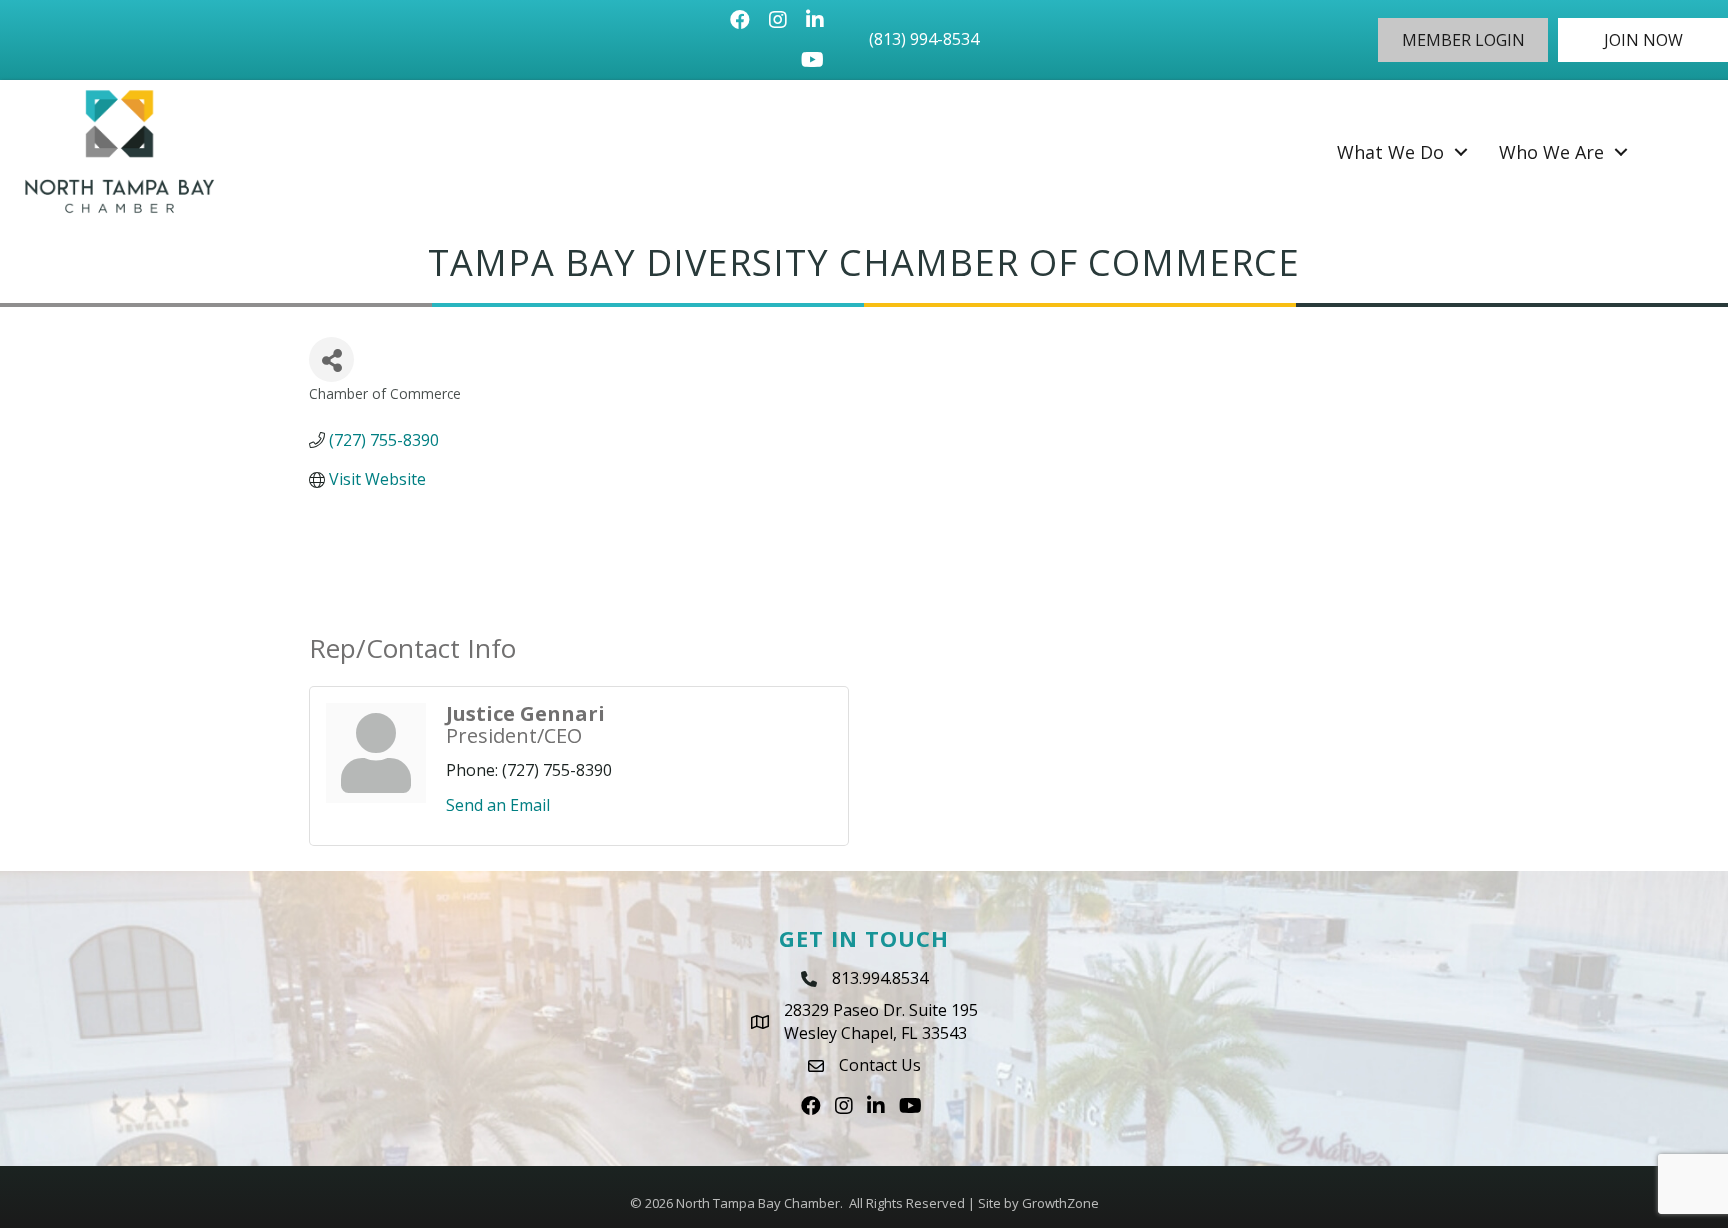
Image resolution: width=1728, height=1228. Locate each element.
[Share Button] (331, 359)
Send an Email (498, 805)
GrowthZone (1060, 1203)
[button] (1463, 40)
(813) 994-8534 (924, 39)
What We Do (1390, 152)
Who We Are (1551, 152)
